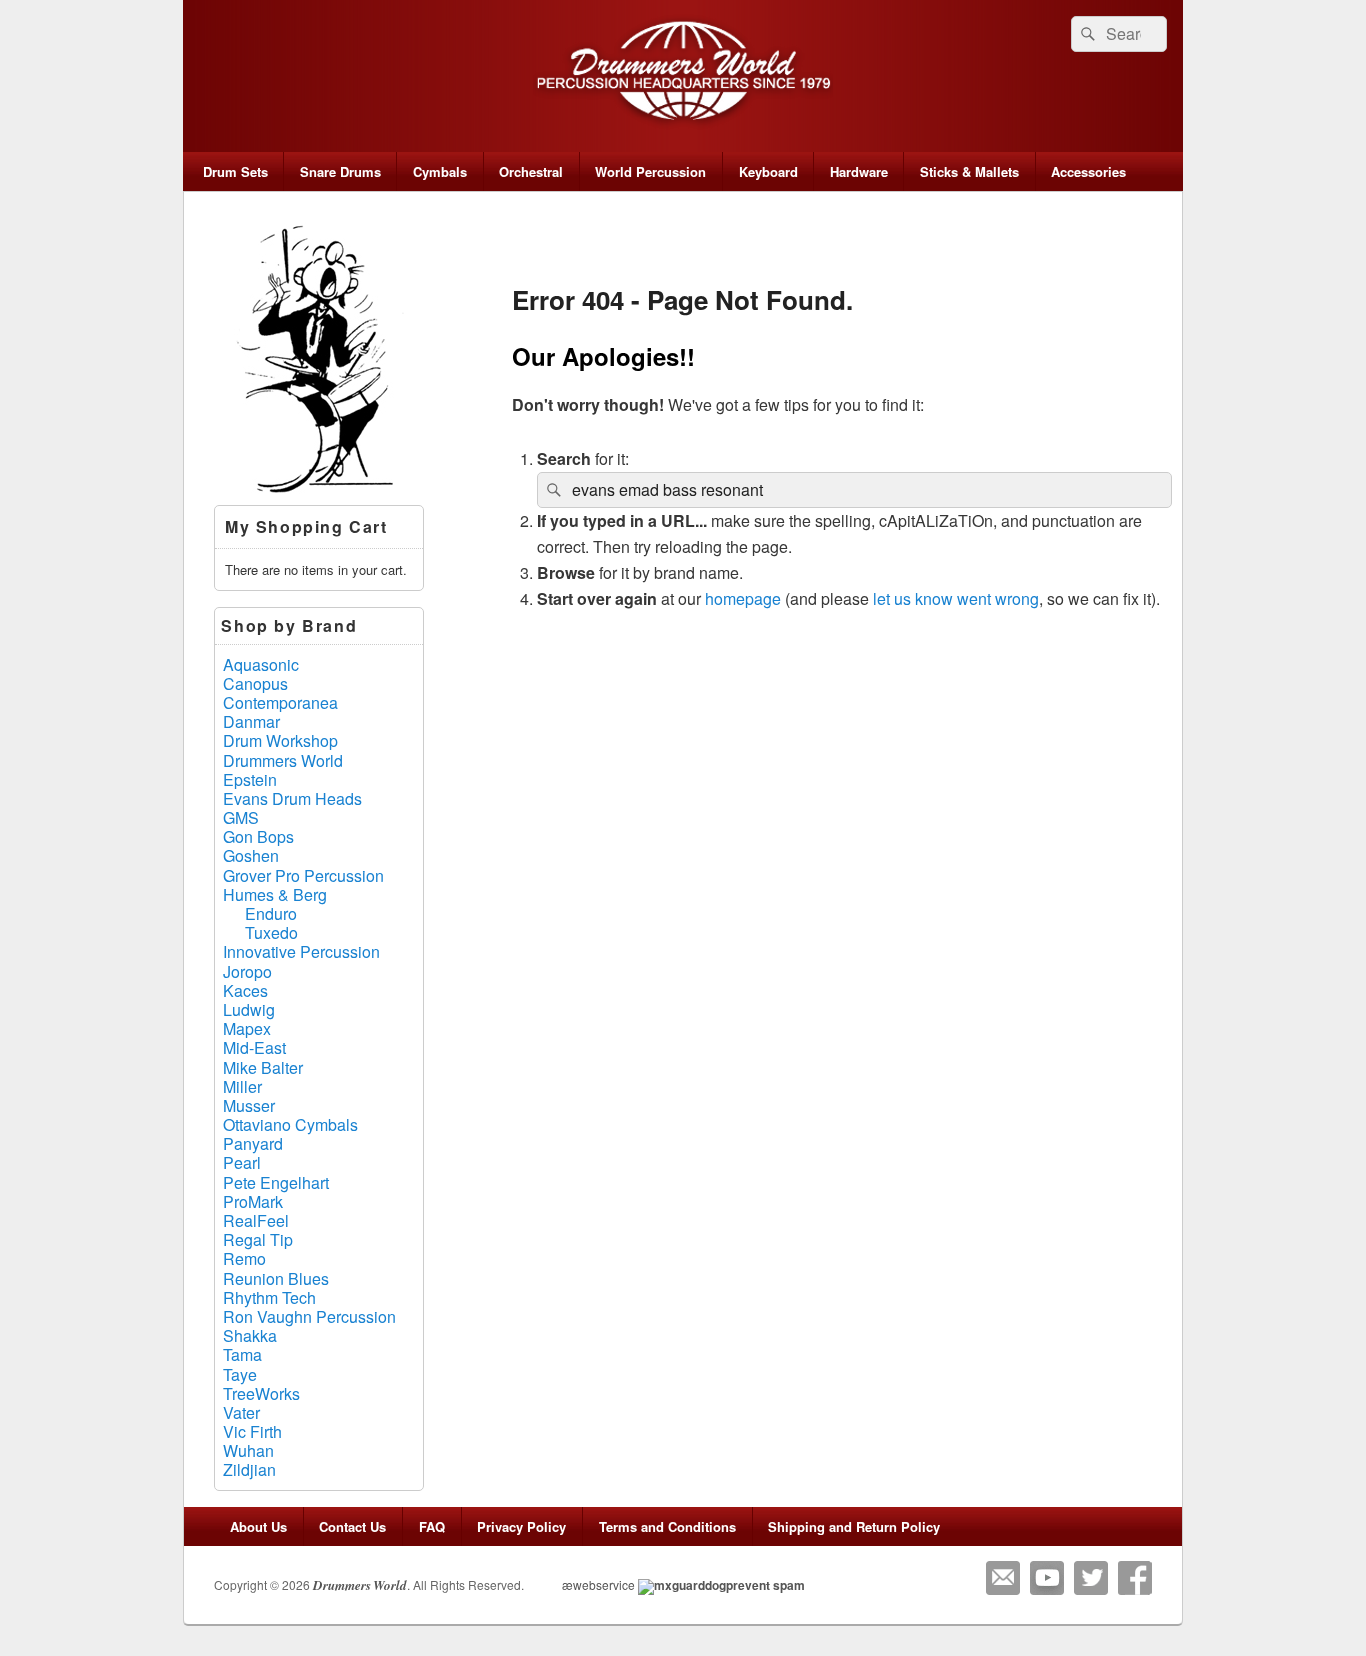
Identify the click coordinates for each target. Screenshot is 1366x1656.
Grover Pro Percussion (303, 875)
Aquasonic (261, 664)
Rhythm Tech (269, 1297)
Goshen (251, 855)
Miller (242, 1086)
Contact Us (352, 1526)
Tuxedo (271, 932)
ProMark (253, 1201)
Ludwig (249, 1009)
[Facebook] (1135, 1578)
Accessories (1088, 171)
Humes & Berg (275, 894)
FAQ (432, 1526)
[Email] (1003, 1578)
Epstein (250, 779)
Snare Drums (340, 171)
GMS (241, 817)
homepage (743, 598)
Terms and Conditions (667, 1526)
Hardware (859, 171)
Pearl (242, 1162)
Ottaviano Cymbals (290, 1124)
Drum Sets (235, 171)
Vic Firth (252, 1431)
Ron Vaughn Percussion (309, 1316)
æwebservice (598, 1584)
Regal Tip (258, 1239)
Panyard (253, 1143)
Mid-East (254, 1047)
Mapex (247, 1028)
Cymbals (440, 171)
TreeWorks (261, 1393)
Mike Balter (263, 1067)
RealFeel (256, 1220)
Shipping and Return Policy (854, 1526)
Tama (242, 1354)
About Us (258, 1526)
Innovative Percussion (301, 951)
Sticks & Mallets (969, 171)
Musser (249, 1105)
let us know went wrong (956, 598)
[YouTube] (1047, 1578)
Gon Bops (258, 836)
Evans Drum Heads (292, 798)
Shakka (250, 1335)
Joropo (247, 971)
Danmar (251, 721)
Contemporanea (280, 702)
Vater (241, 1412)
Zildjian (249, 1469)
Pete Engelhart (276, 1182)
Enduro (271, 913)
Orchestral (531, 171)
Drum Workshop (280, 740)
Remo (244, 1258)
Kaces (245, 990)
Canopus (255, 683)
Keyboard (768, 171)
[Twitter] (1091, 1578)
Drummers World (283, 760)
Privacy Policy (521, 1526)
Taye (240, 1374)
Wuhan (248, 1450)
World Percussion (650, 171)
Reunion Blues (276, 1278)
